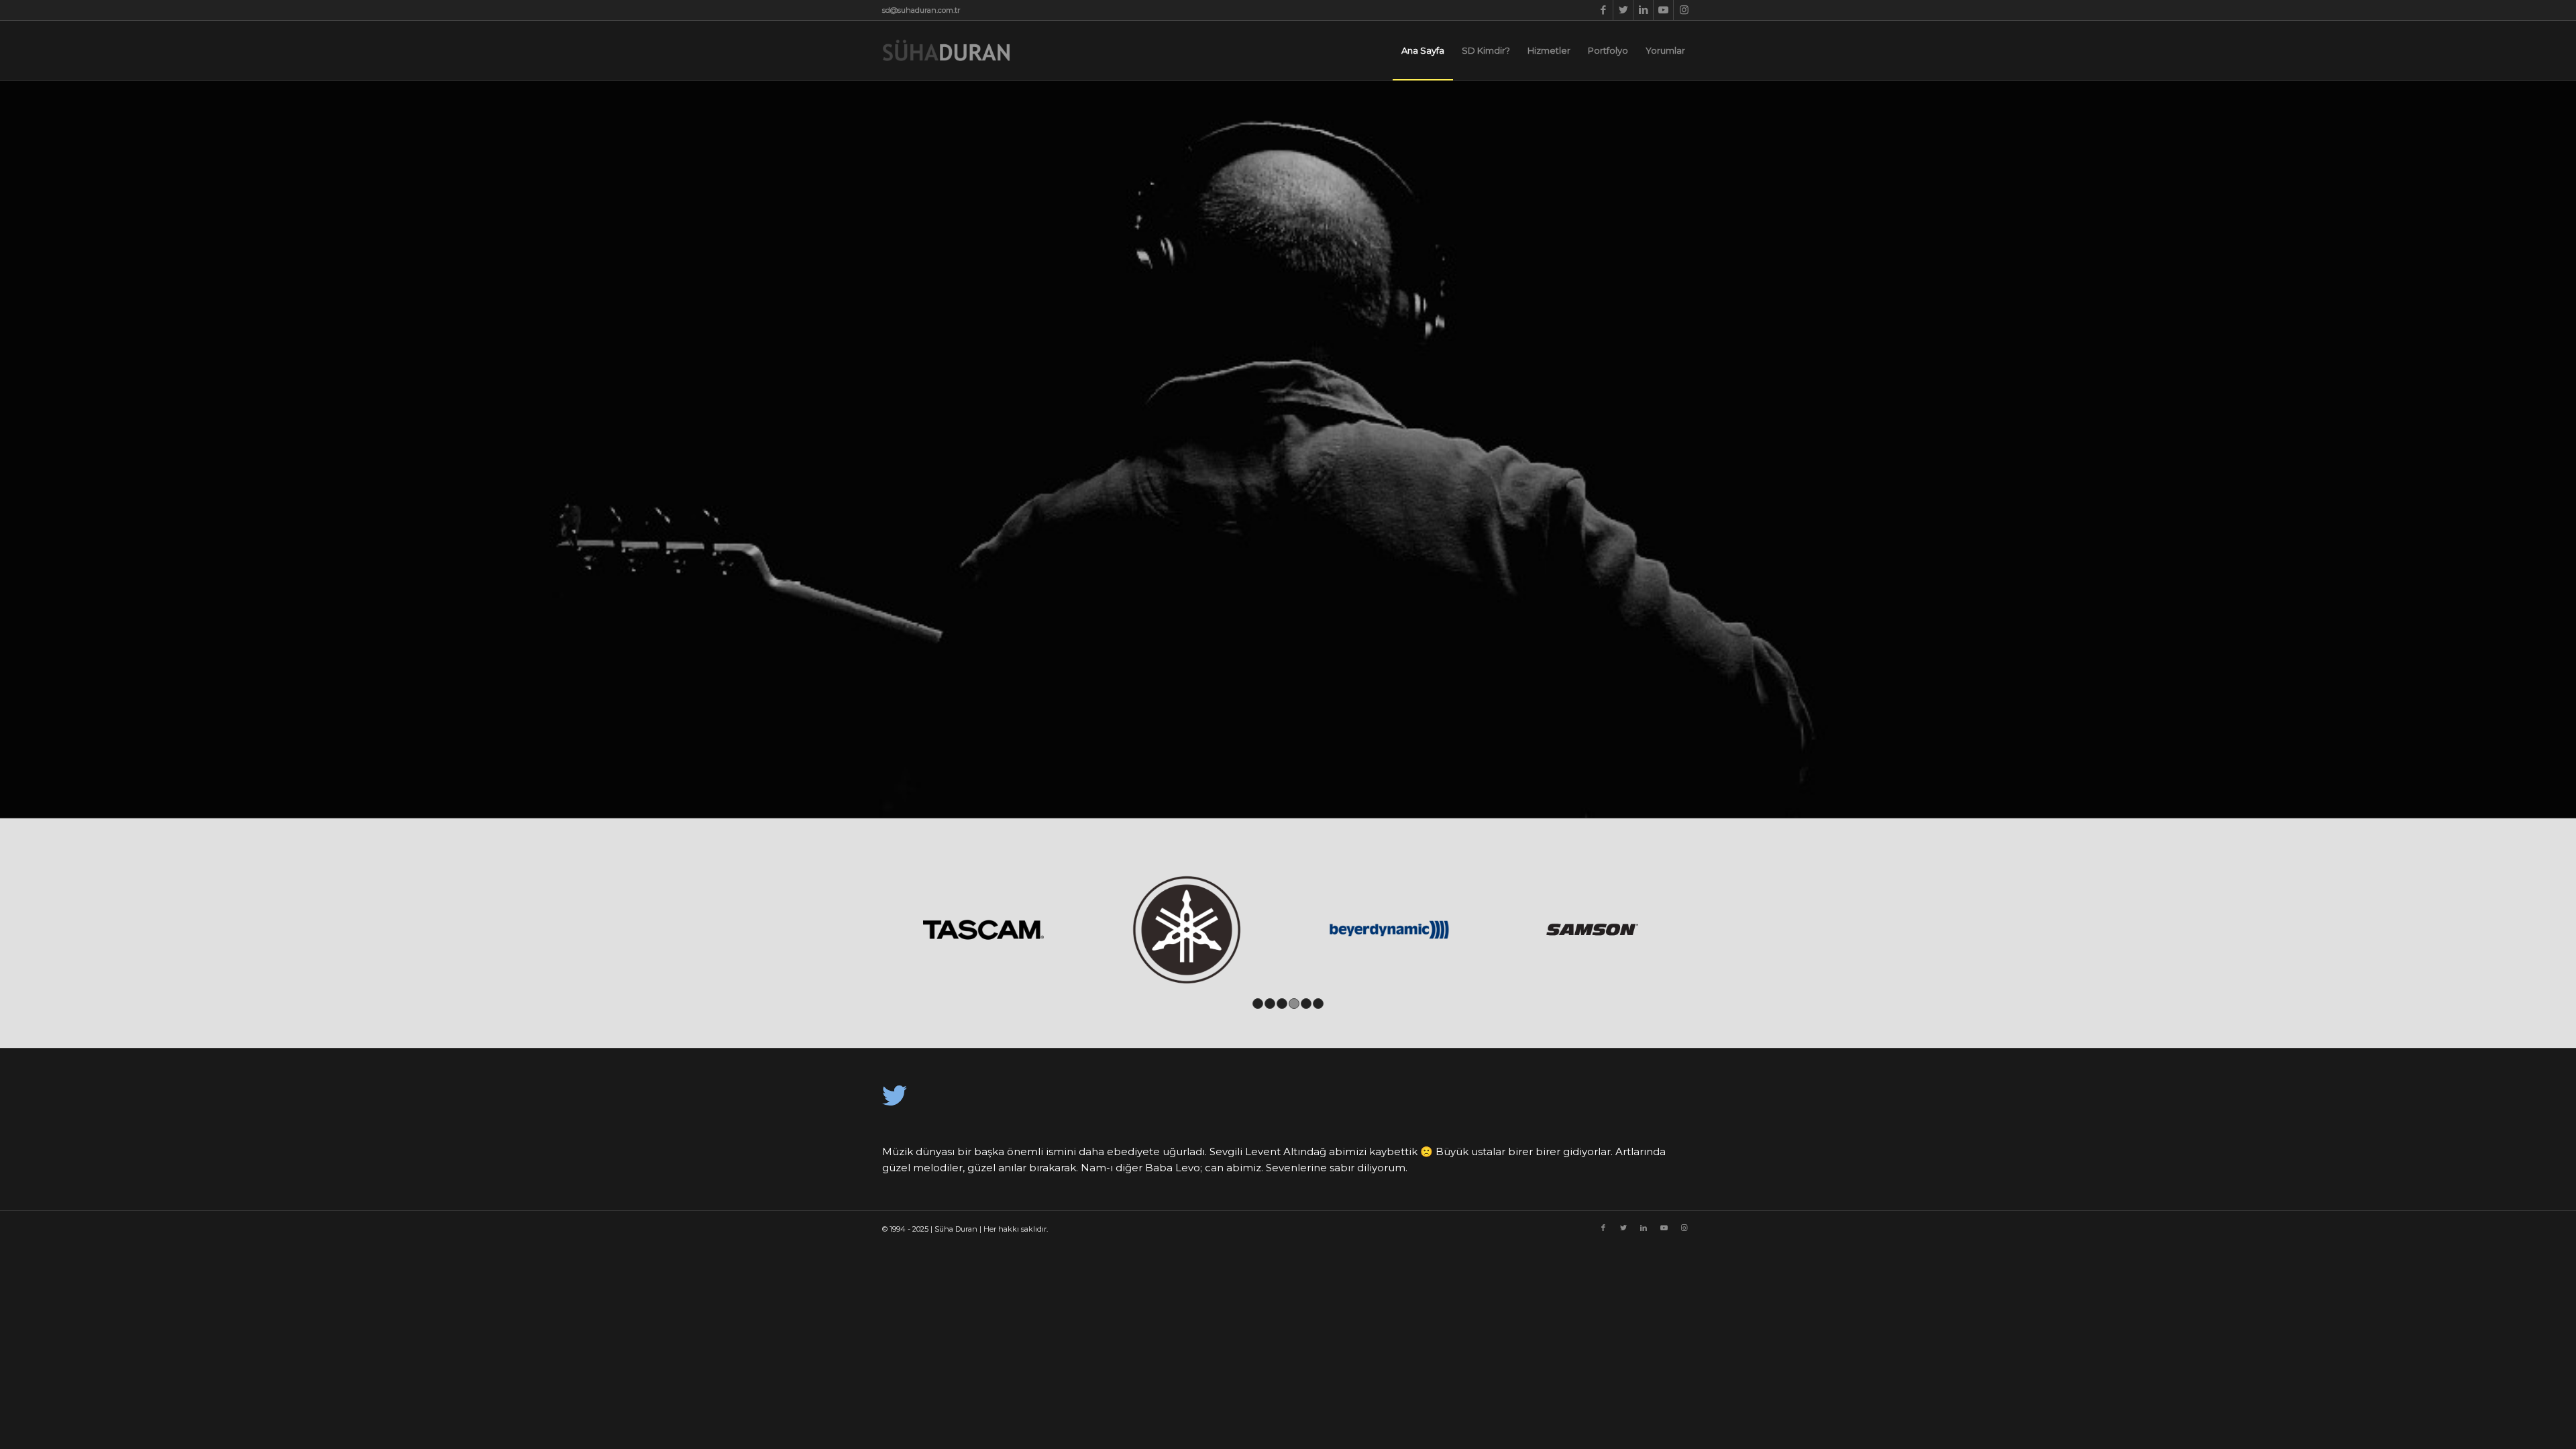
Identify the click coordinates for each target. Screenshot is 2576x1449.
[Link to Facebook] (1603, 10)
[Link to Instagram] (1684, 10)
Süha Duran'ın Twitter (965, 1164)
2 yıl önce (900, 1164)
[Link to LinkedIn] (1643, 10)
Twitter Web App (1093, 1164)
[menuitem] (1423, 50)
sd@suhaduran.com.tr (921, 10)
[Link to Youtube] (1663, 10)
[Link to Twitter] (1623, 10)
